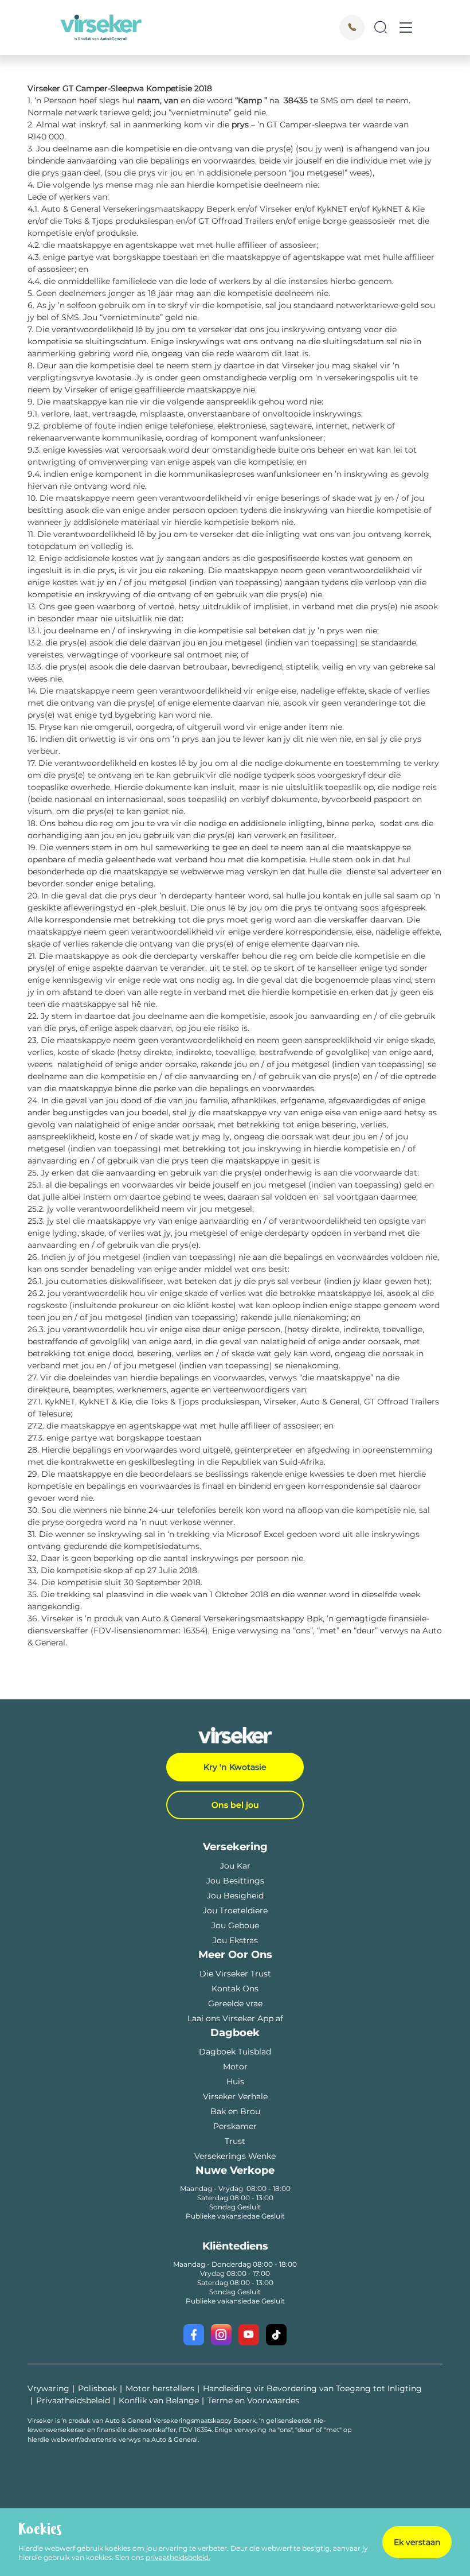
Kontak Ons (235, 1989)
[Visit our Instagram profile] (221, 2335)
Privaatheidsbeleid (73, 2400)
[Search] (381, 28)
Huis (235, 2081)
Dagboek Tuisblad (235, 2052)
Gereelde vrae (235, 2003)
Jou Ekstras (235, 1940)
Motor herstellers (160, 2388)
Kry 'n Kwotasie (235, 1767)
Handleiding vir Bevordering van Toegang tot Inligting (312, 2388)
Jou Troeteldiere (235, 1910)
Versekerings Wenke (235, 2156)
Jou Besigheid (235, 1896)
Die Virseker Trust (235, 1974)
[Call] (352, 28)
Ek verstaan (417, 2542)
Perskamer (235, 2126)
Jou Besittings (235, 1881)
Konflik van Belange (159, 2400)
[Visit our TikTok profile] (276, 2335)
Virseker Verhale (235, 2096)
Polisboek (97, 2388)
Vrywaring (48, 2388)
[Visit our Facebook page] (194, 2335)
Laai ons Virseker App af (235, 2018)
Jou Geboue (235, 1925)
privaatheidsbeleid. (178, 2557)
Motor (235, 2067)
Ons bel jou (235, 1805)
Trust (235, 2141)
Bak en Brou (235, 2111)
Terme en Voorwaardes (253, 2400)
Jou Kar (235, 1866)
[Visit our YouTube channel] (249, 2335)
